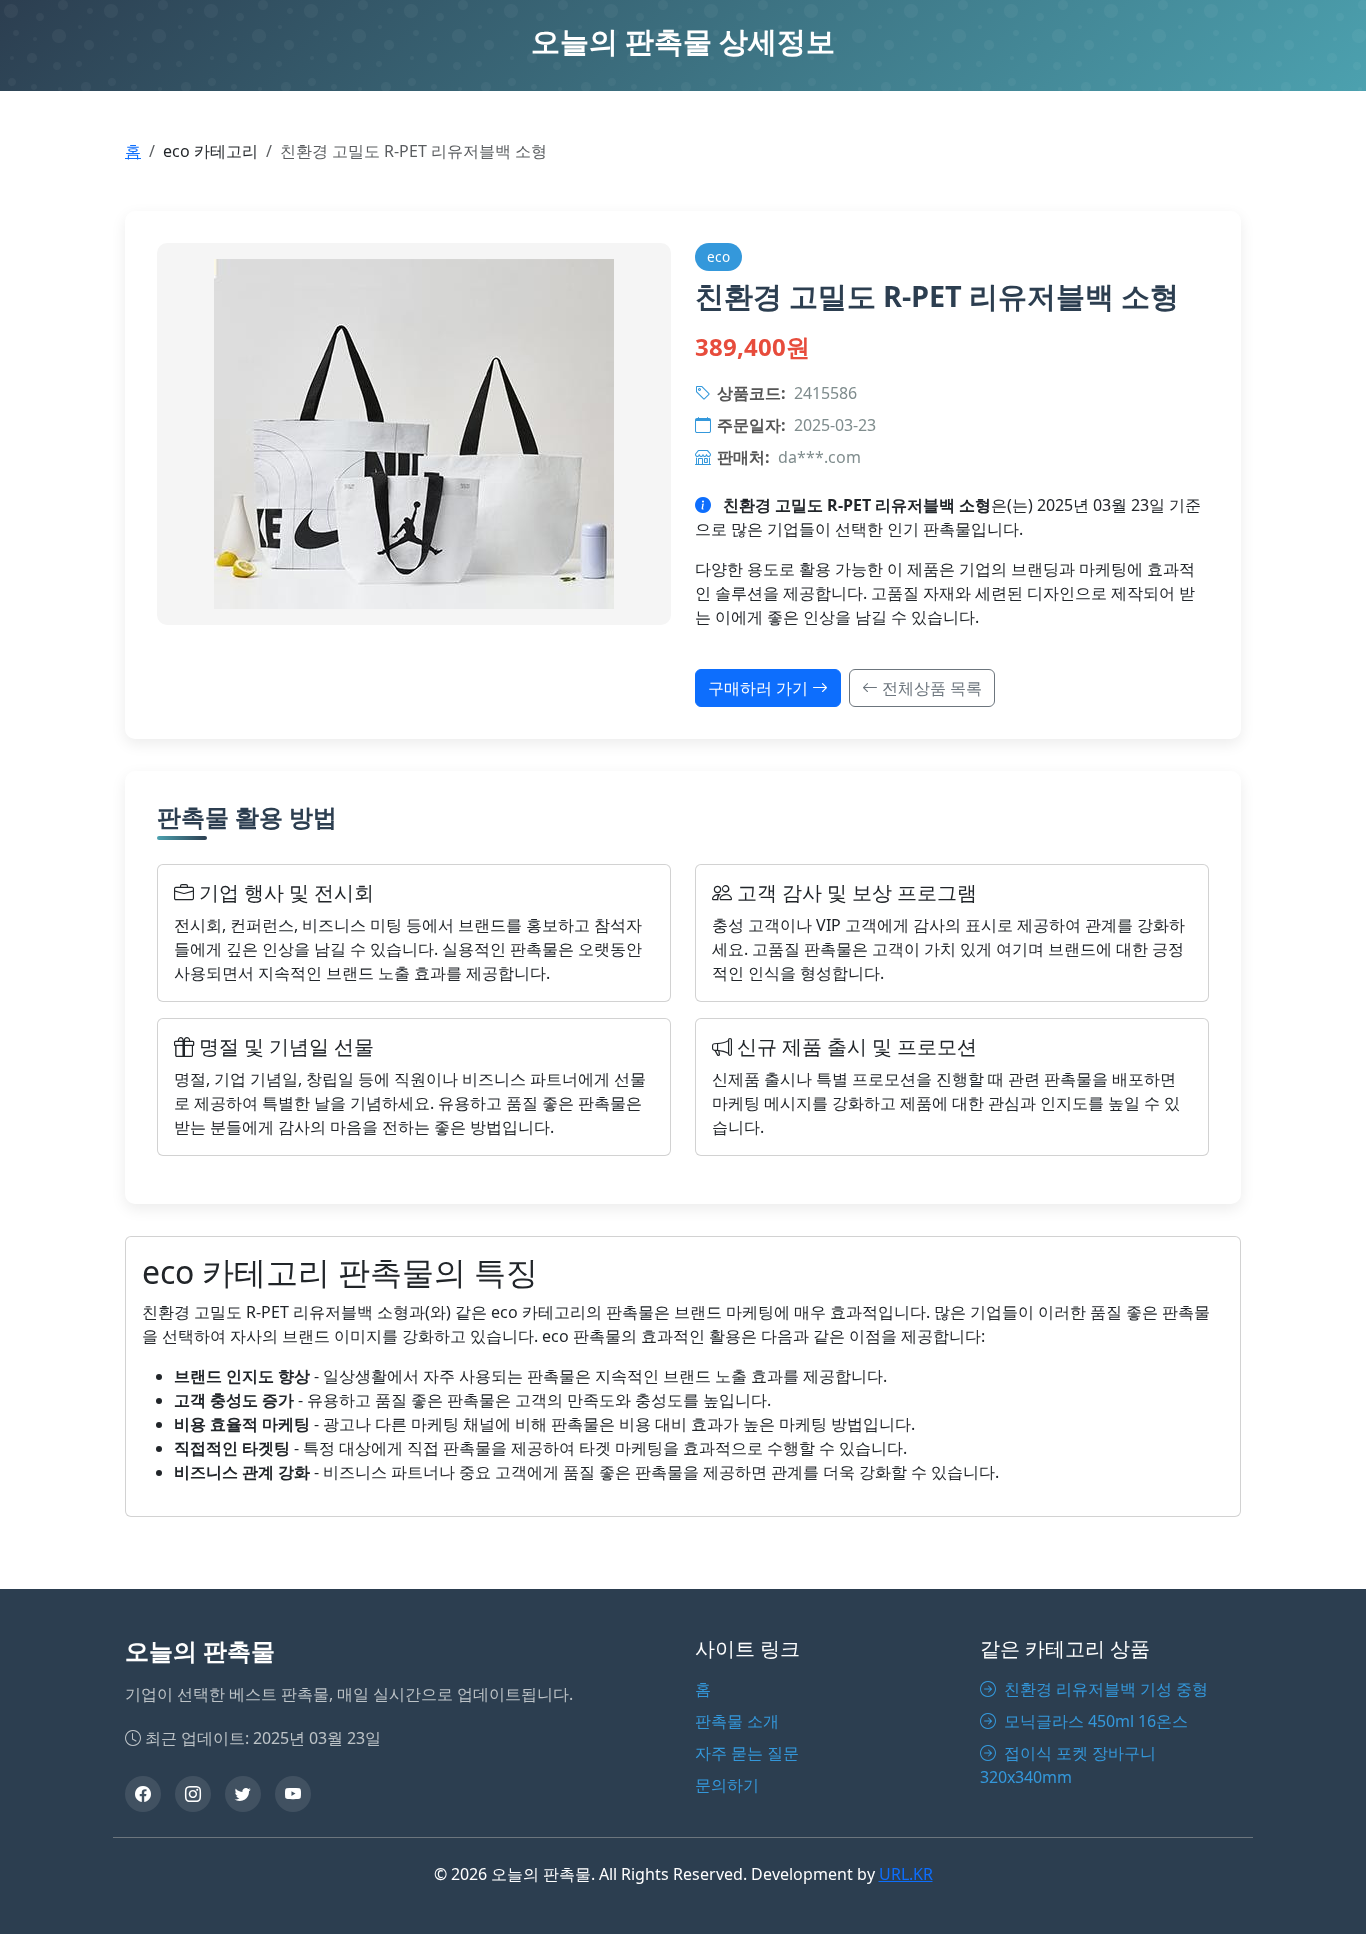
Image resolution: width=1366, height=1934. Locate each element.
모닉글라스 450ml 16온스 (1094, 1721)
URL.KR (906, 1874)
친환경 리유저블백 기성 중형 (1104, 1689)
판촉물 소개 (737, 1721)
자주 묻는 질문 (747, 1753)
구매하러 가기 (760, 688)
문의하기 (727, 1785)
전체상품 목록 (930, 688)
